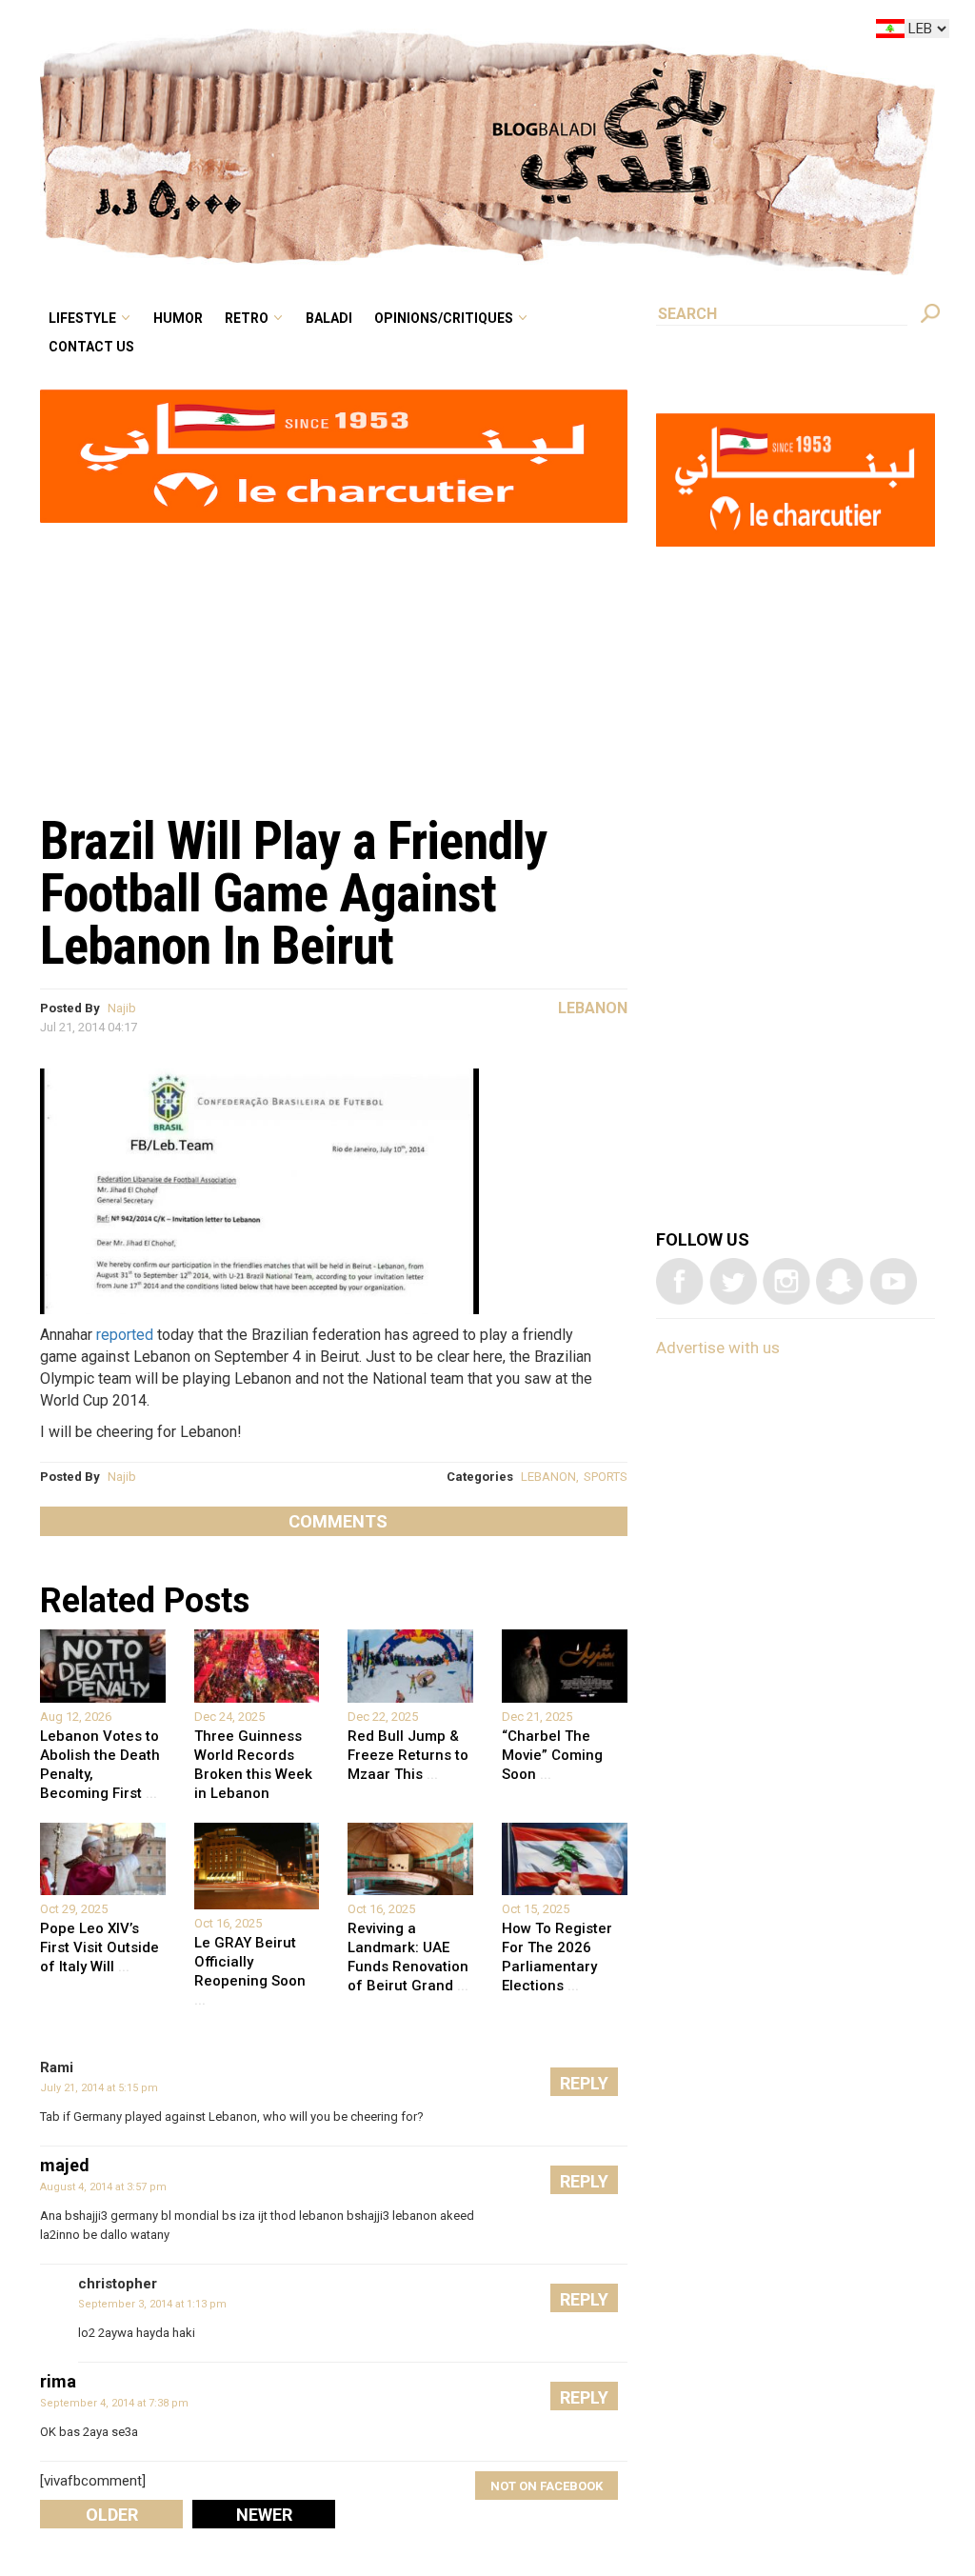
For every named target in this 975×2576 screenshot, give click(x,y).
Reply (584, 2083)
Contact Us (251, 61)
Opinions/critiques (546, 32)
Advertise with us (718, 1348)
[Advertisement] (334, 658)
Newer (264, 2515)
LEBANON (548, 1477)
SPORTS (606, 1477)
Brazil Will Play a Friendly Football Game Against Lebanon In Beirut (294, 893)
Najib (122, 1008)
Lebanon (593, 1008)
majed (65, 2165)
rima (58, 2381)
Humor (324, 32)
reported (125, 1335)
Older (112, 2515)
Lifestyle (243, 32)
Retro (379, 32)
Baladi (449, 32)
